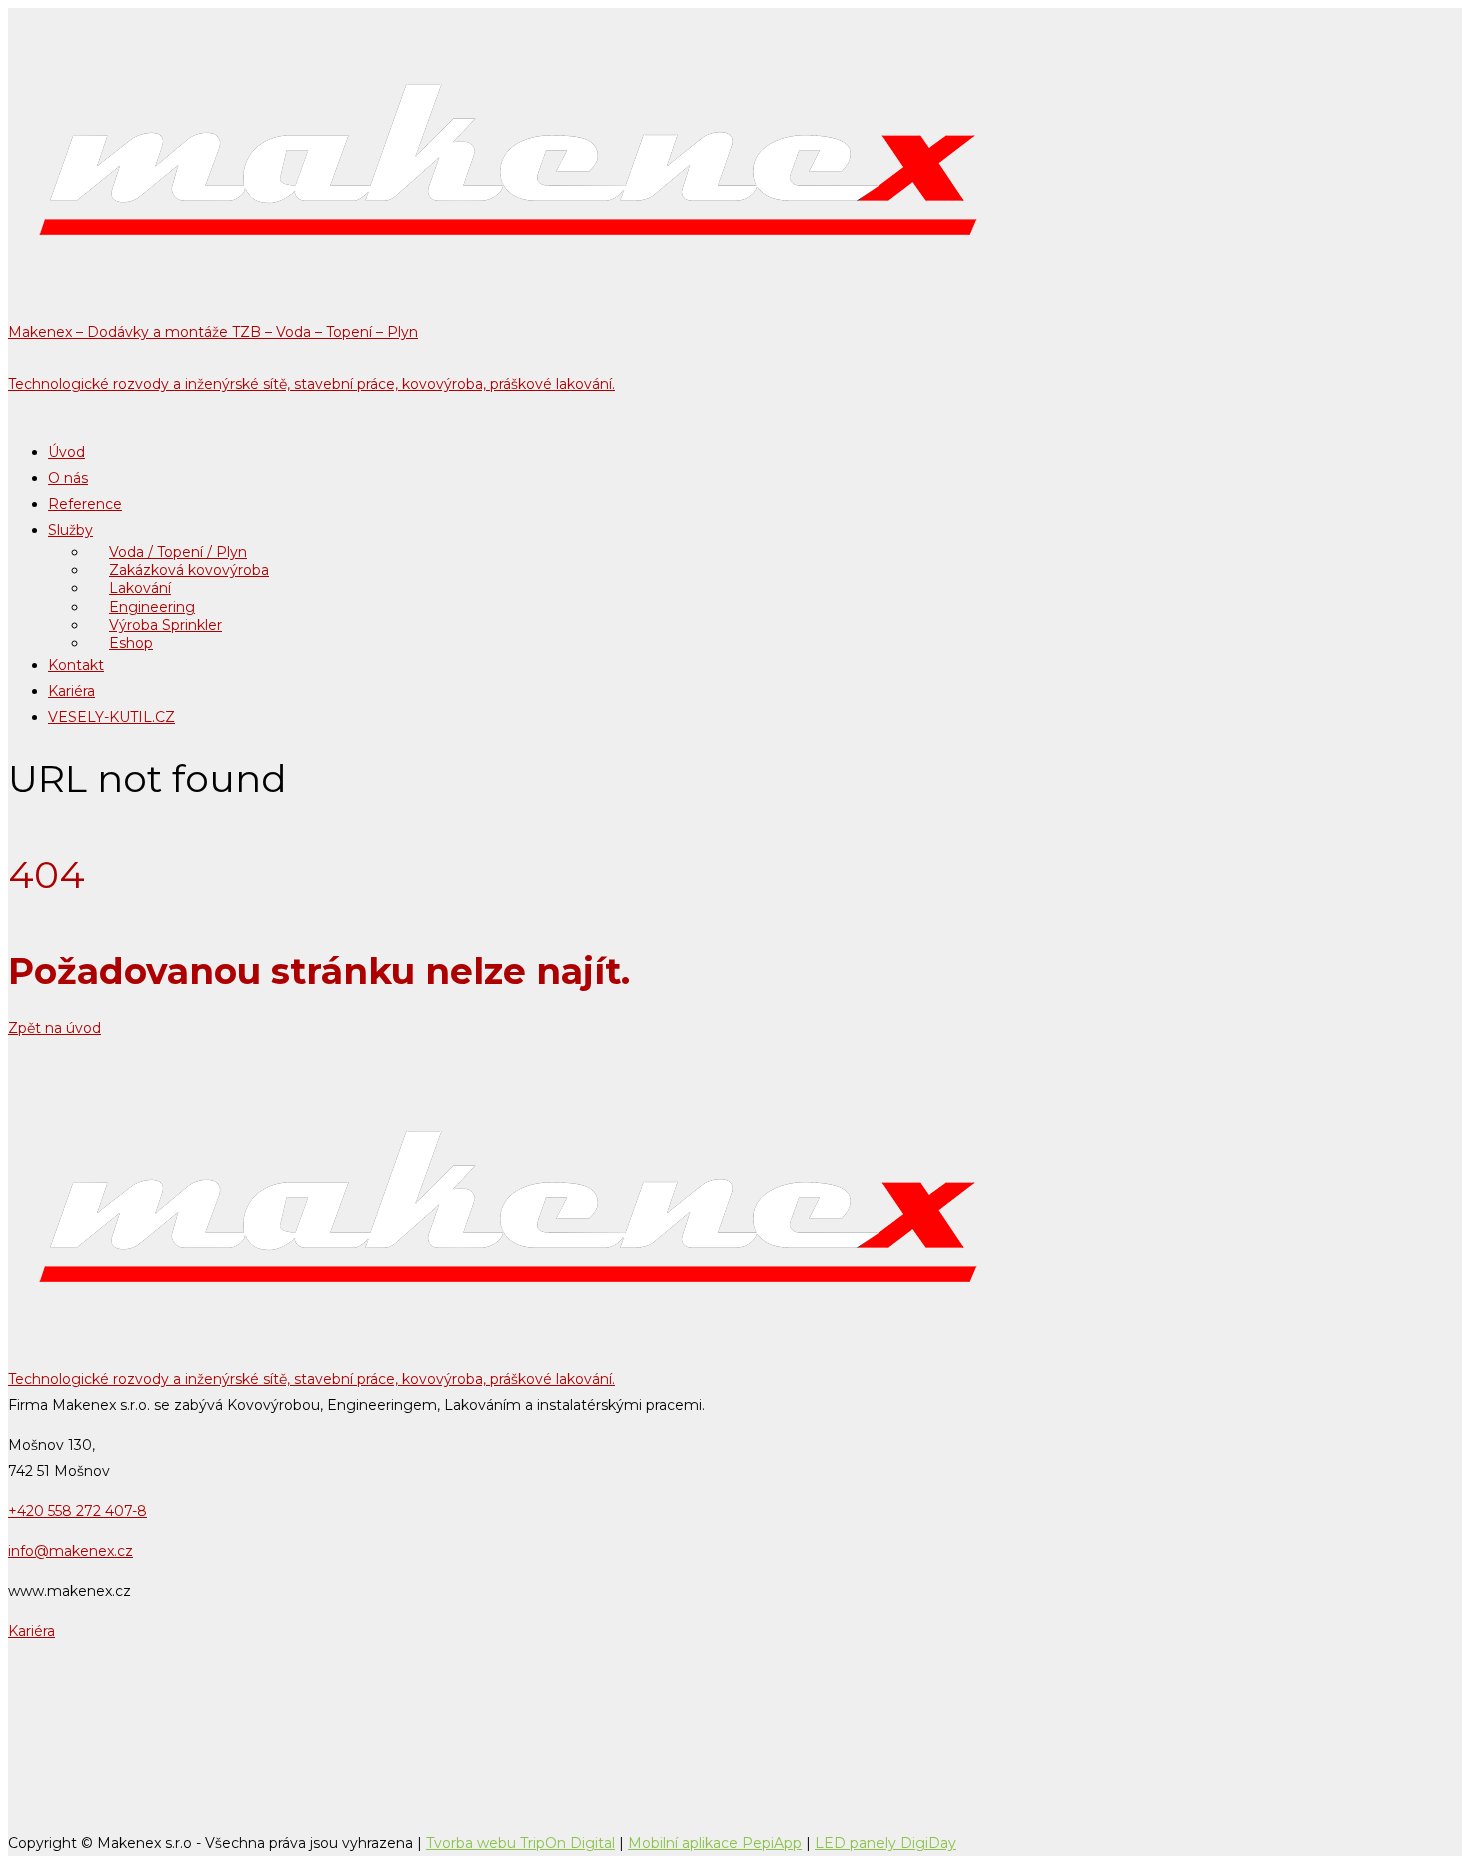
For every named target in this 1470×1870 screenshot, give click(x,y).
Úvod (66, 452)
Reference (85, 504)
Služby (70, 530)
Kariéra (71, 691)
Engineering (152, 607)
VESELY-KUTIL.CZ (111, 717)
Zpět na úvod (54, 1028)
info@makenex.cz (70, 1551)
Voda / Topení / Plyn (178, 552)
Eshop (131, 643)
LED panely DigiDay (885, 1843)
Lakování (140, 588)
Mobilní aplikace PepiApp (715, 1843)
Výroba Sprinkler (165, 625)
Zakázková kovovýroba (189, 570)
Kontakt (76, 665)
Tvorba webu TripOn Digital (520, 1843)
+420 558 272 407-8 (77, 1511)
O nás (68, 478)
